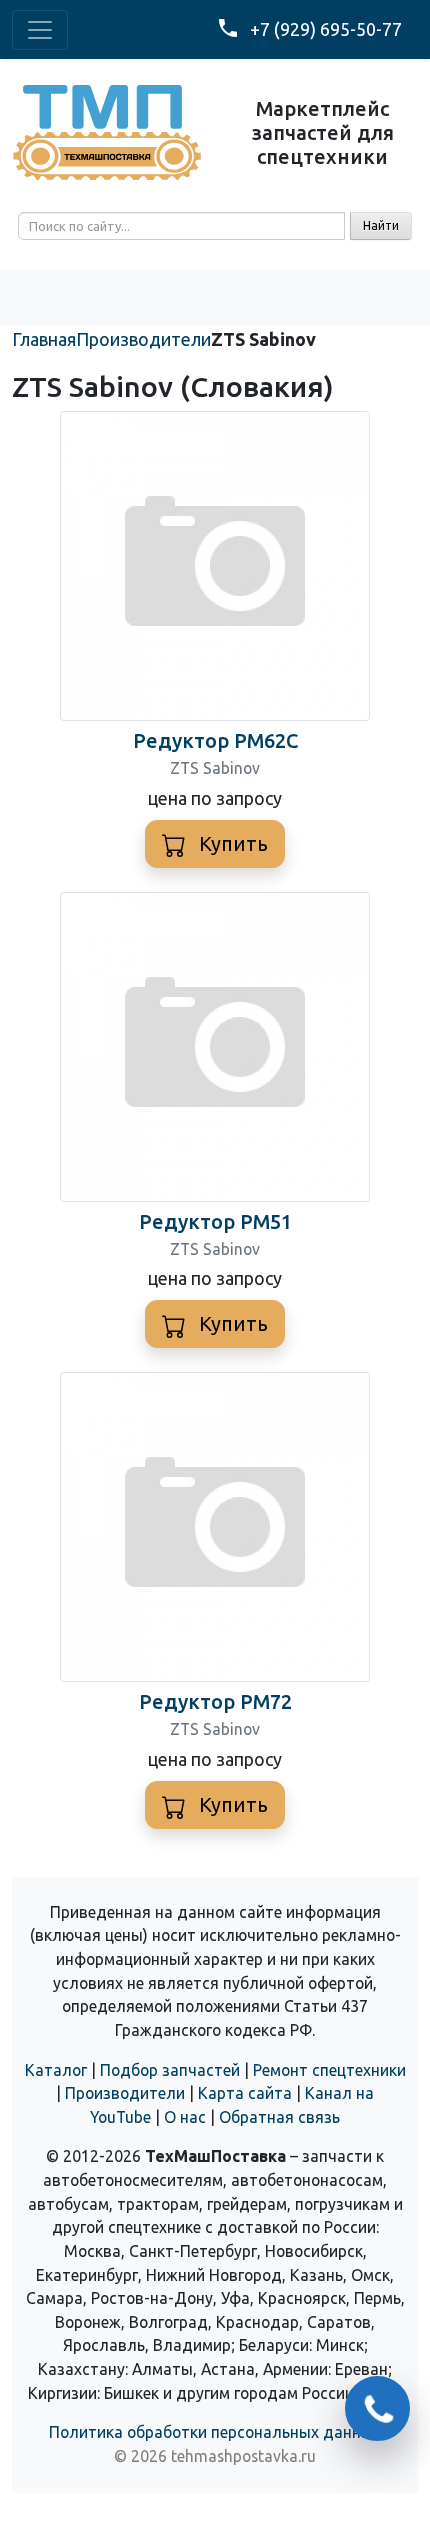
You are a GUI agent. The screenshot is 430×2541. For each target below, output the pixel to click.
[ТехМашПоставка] (107, 131)
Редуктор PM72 (215, 1701)
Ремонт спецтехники (329, 2070)
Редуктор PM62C (215, 740)
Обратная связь (279, 2117)
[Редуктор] (215, 564)
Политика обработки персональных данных (215, 2432)
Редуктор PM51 (215, 1221)
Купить (231, 843)
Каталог (56, 2070)
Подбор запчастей (170, 2070)
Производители (125, 2093)
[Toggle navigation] (40, 30)
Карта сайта (245, 2093)
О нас (185, 2117)
